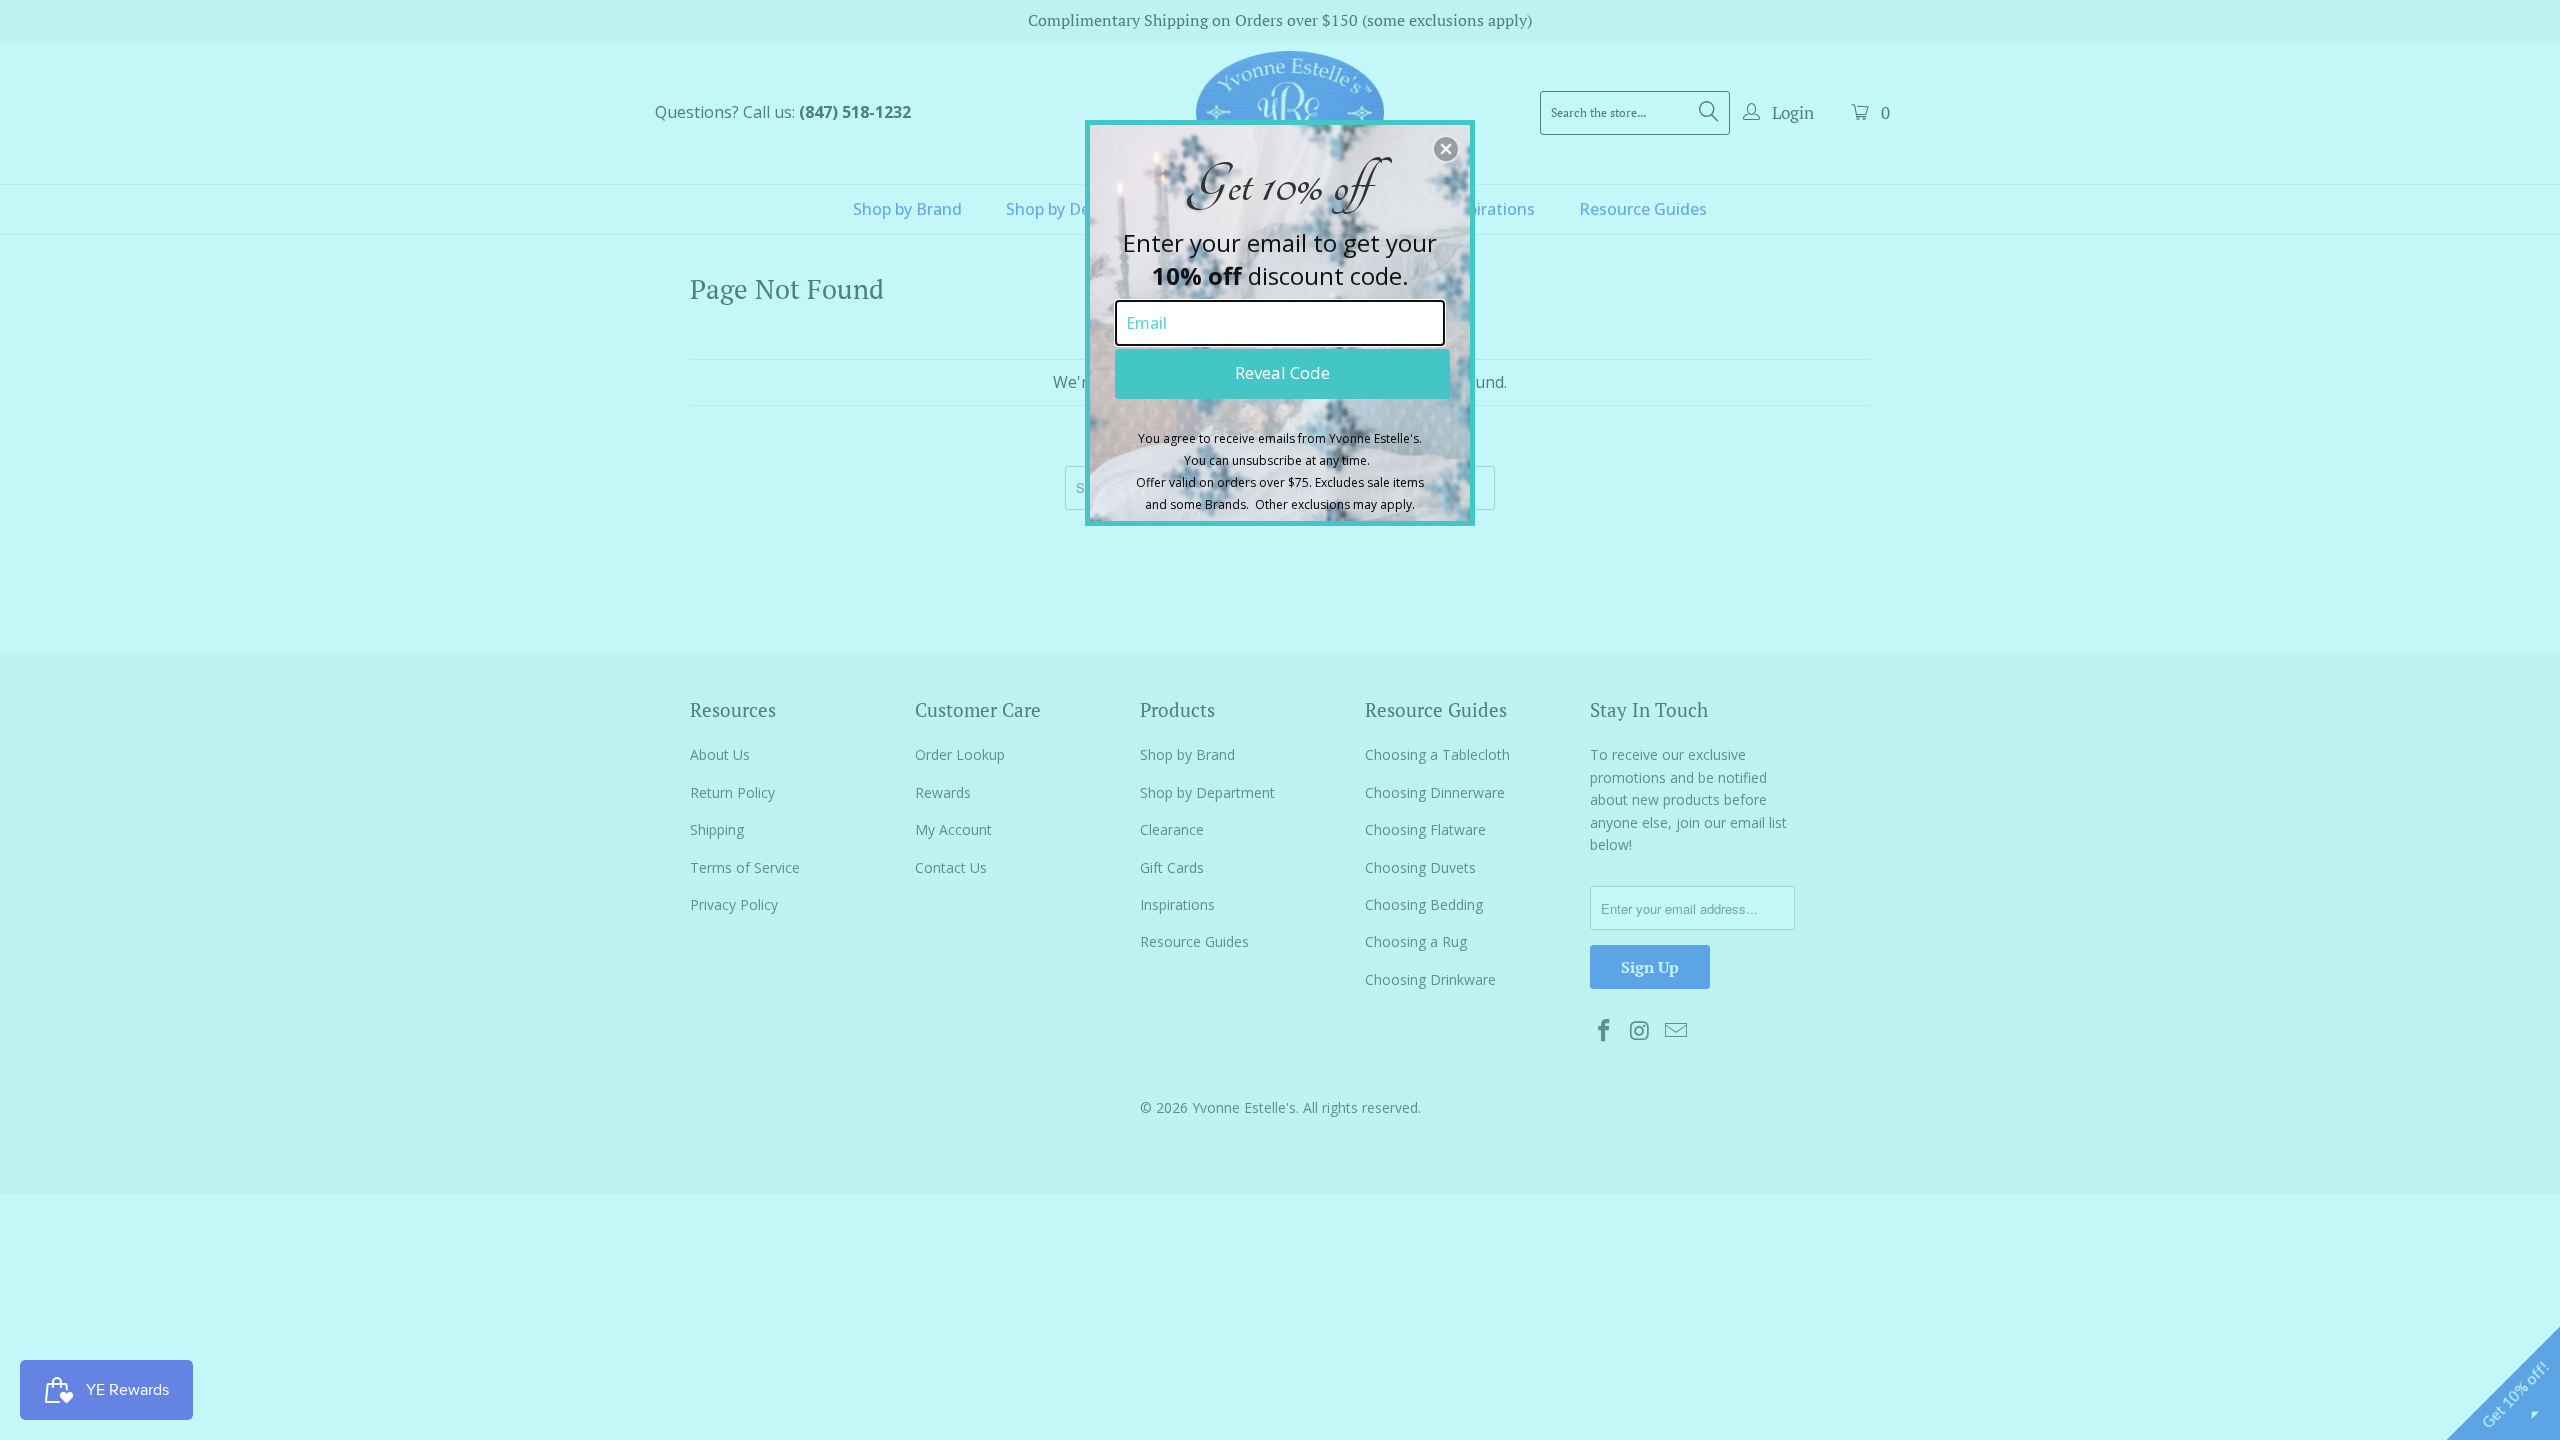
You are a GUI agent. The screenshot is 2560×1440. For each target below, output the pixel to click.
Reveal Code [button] (1282, 372)
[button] (1446, 149)
